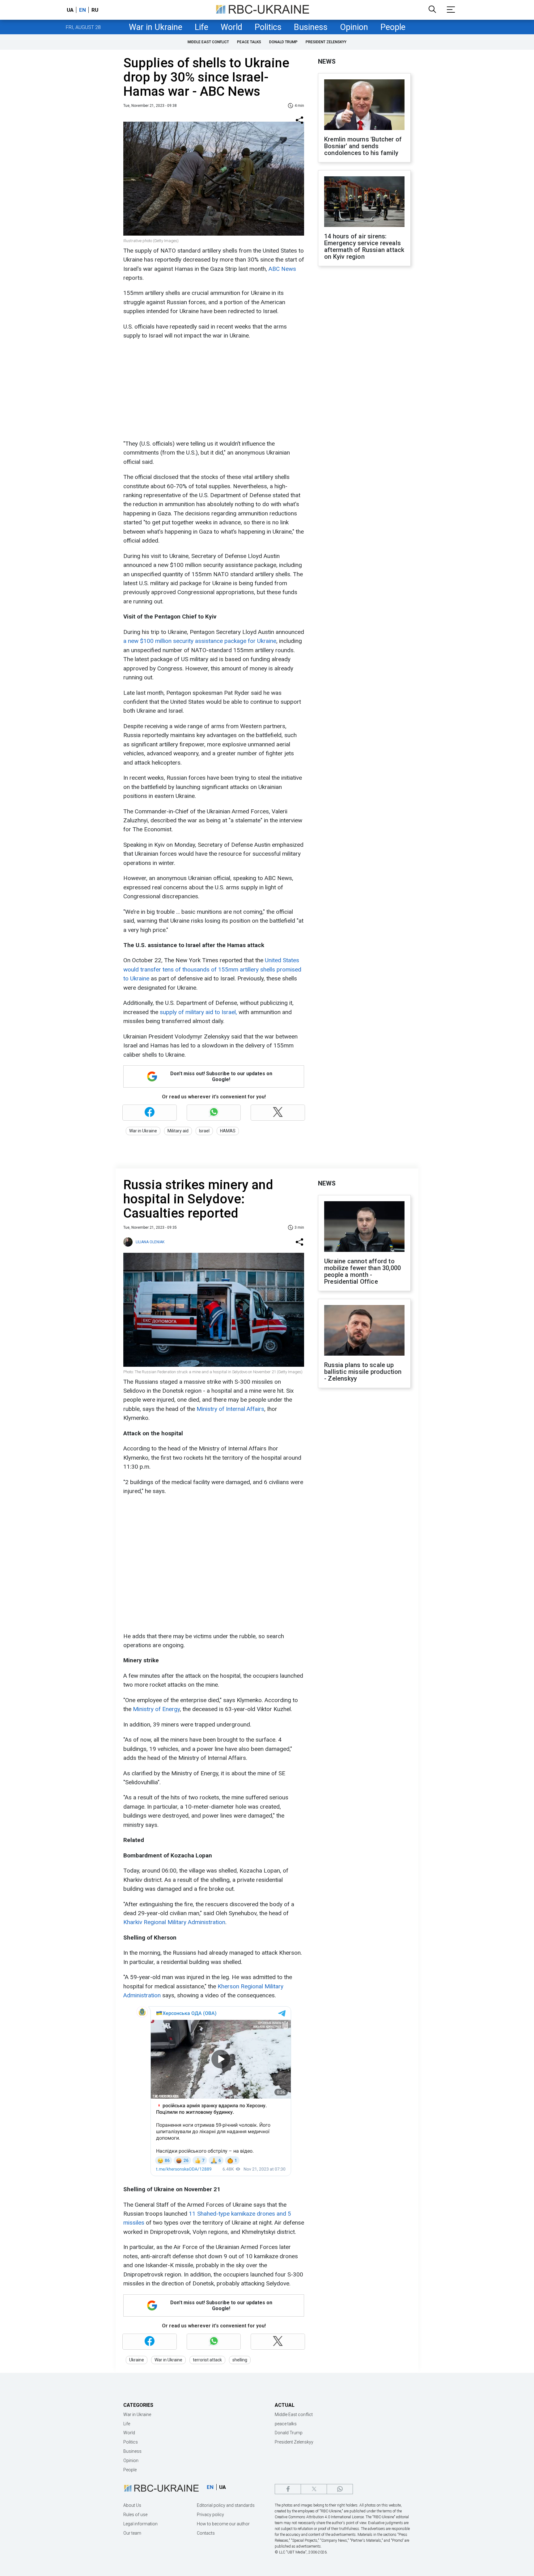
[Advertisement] (213, 390)
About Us (132, 2505)
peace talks (249, 42)
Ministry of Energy (156, 1709)
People (393, 27)
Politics (268, 27)
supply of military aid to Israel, (198, 1012)
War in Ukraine (156, 27)
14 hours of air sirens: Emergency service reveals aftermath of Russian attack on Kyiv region (364, 246)
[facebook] (288, 2489)
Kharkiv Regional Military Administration (174, 1922)
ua (70, 10)
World (231, 27)
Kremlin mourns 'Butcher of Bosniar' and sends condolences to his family (363, 146)
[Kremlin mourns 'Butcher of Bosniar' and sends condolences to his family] (364, 105)
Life (201, 27)
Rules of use (135, 2515)
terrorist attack (207, 2360)
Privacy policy (210, 2515)
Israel (204, 1131)
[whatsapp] (340, 2489)
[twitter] (314, 2489)
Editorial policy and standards (226, 2505)
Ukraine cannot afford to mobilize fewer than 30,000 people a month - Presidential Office (362, 1271)
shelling (240, 2360)
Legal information (140, 2524)
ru (95, 10)
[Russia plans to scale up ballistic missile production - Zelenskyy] (364, 1331)
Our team (132, 2533)
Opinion (354, 27)
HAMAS (228, 1131)
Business (311, 27)
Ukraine (137, 2360)
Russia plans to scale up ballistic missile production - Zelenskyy (363, 1372)
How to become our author (223, 2524)
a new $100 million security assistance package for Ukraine (200, 641)
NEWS (327, 61)
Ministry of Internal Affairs (230, 1409)
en (83, 10)
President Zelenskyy (326, 42)
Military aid (178, 1131)
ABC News (282, 269)
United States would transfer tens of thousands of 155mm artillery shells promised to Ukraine (212, 969)
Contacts (206, 2533)
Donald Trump (283, 42)
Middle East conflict (208, 42)
